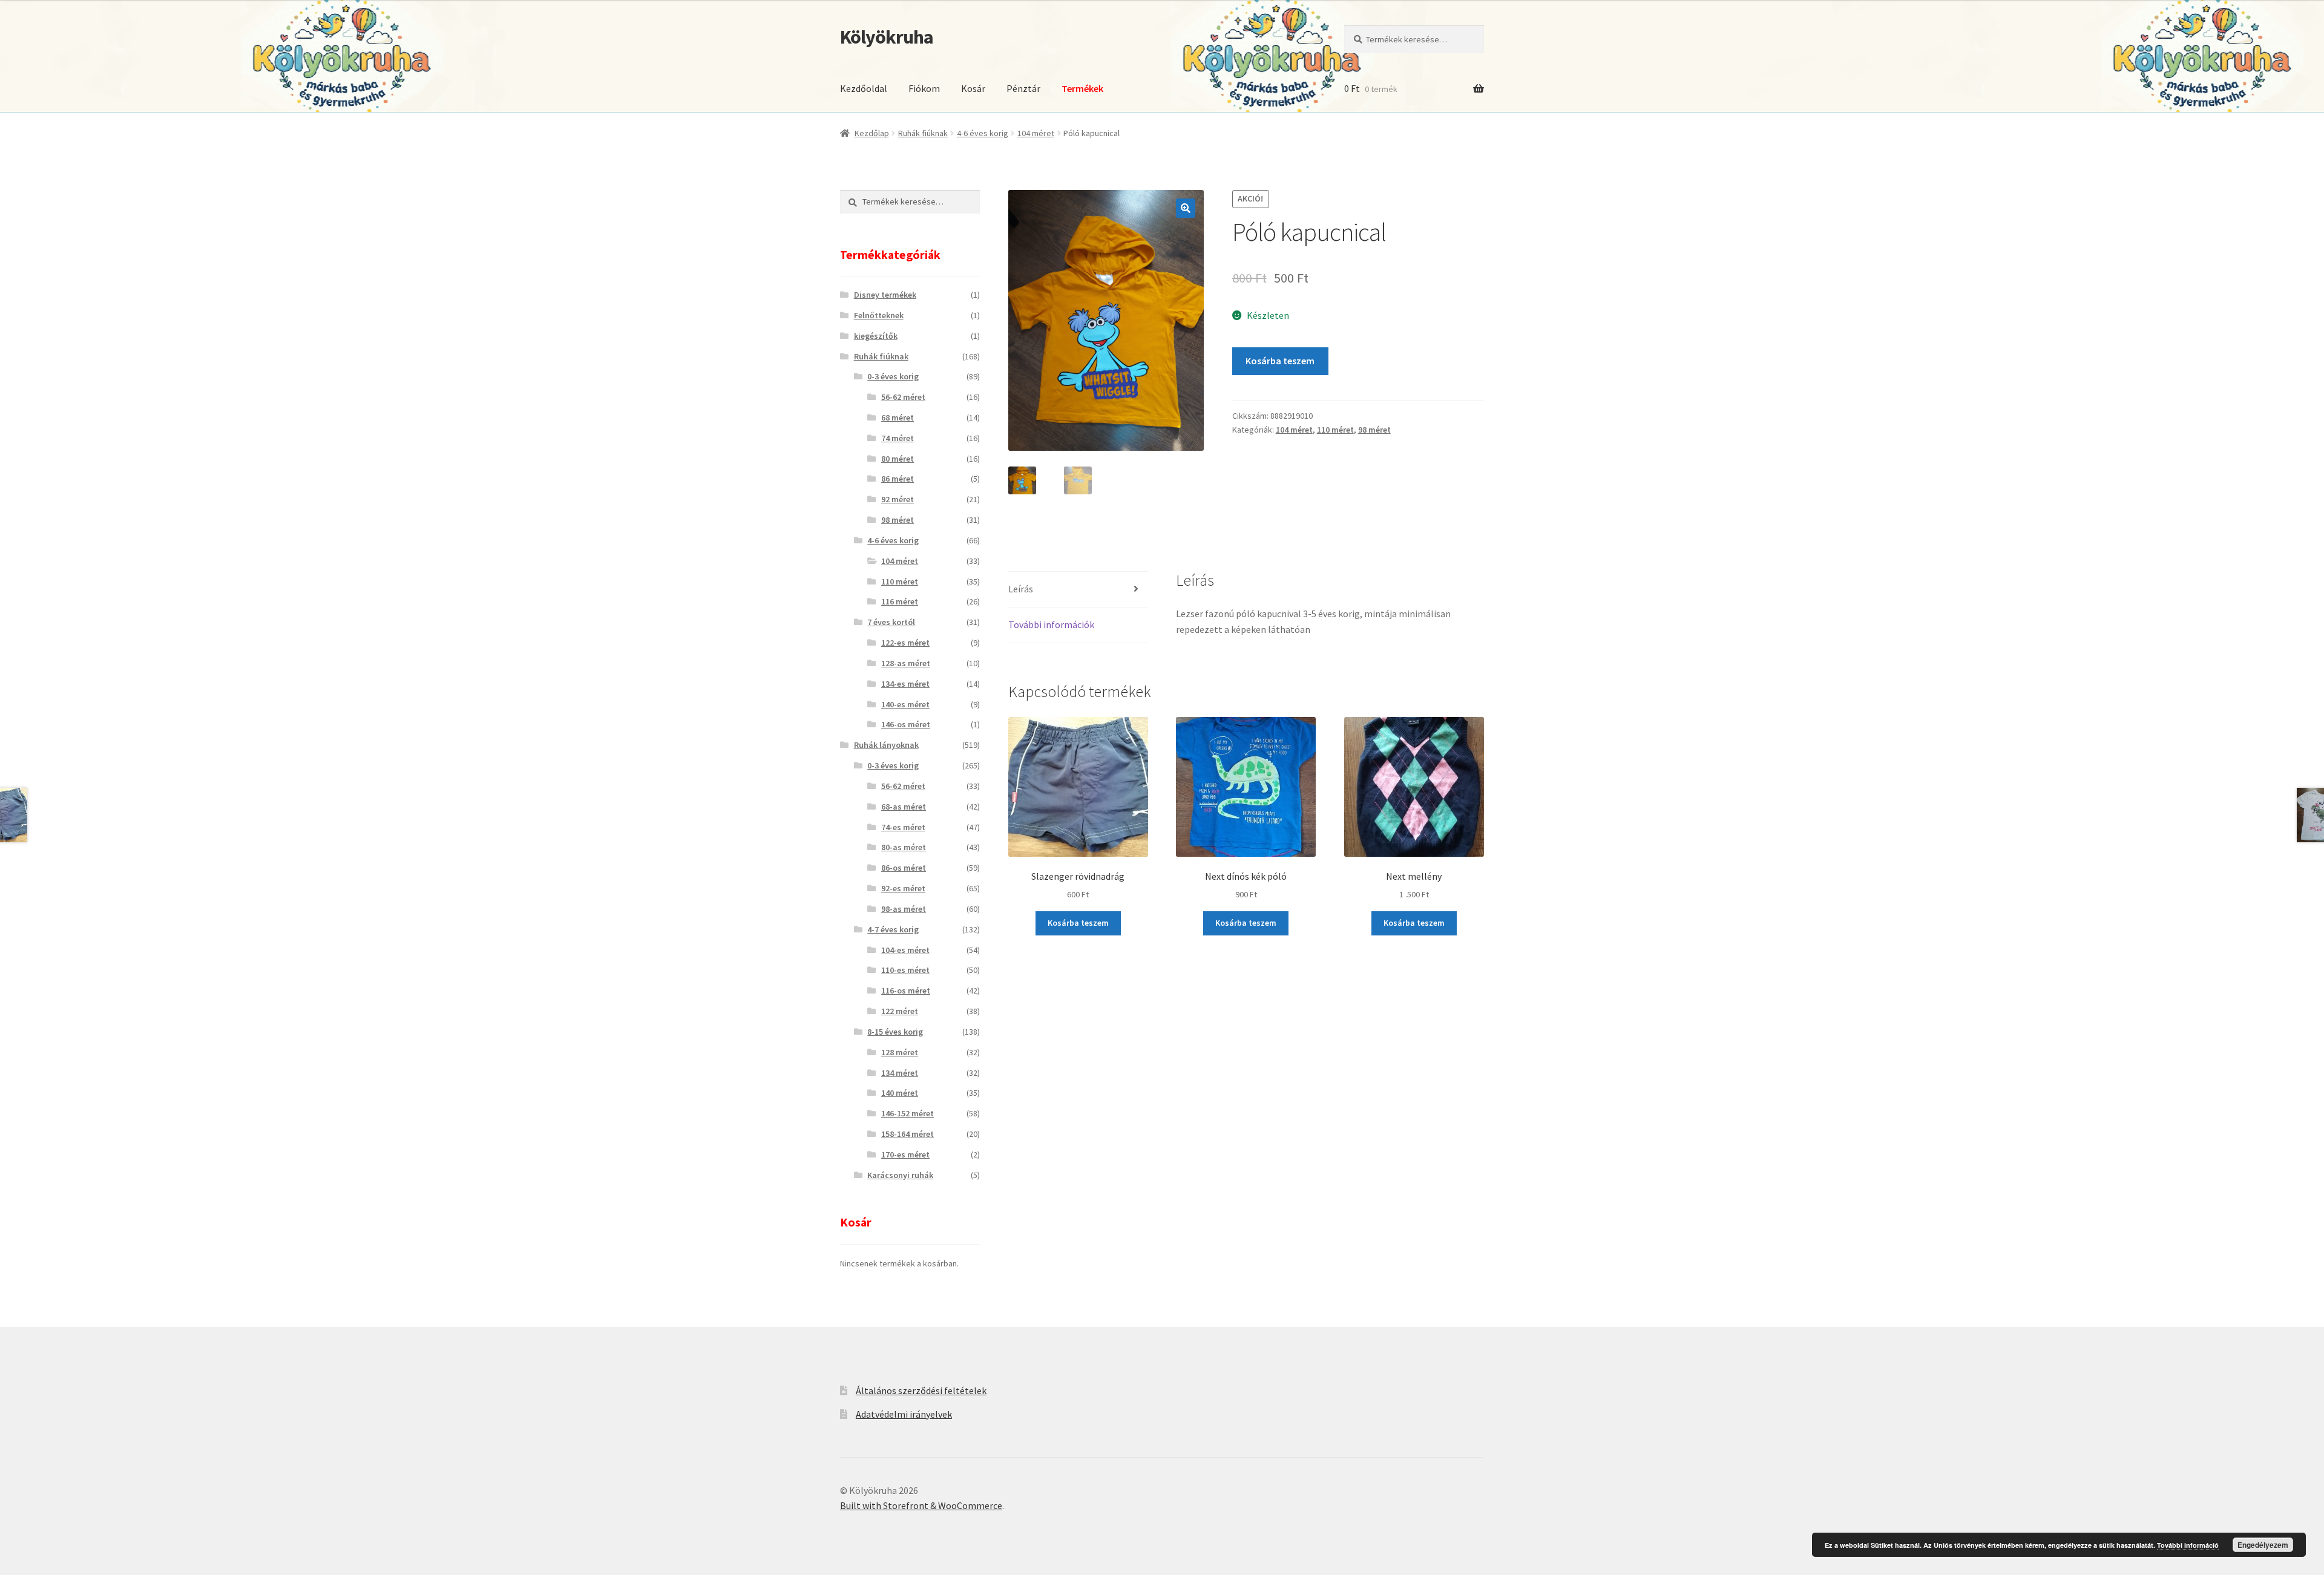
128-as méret (906, 663)
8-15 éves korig (895, 1032)
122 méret (900, 1011)
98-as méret (904, 909)
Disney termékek (885, 295)
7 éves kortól (891, 622)
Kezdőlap (872, 133)
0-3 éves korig (893, 376)
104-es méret (905, 950)
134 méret (900, 1073)
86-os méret (904, 868)
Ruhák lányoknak (886, 745)
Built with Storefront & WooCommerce (921, 1505)
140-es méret (905, 704)
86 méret (898, 479)
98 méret (1374, 430)
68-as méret (904, 807)
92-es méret (903, 888)
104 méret (1036, 133)
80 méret (898, 459)
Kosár (973, 88)
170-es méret (905, 1154)
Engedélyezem (2263, 1545)
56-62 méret (903, 397)
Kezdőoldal (864, 88)
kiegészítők (876, 336)
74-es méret (903, 827)
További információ (2188, 1545)
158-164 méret (908, 1134)
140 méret (900, 1093)
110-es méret (905, 970)
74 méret (898, 438)
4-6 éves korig (983, 133)
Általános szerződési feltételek (921, 1390)
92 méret (898, 499)
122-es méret (905, 643)
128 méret (900, 1052)
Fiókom (924, 88)
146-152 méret (908, 1113)
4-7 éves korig (893, 929)
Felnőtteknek (879, 315)
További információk (1051, 624)
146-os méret (906, 724)
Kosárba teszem (1280, 361)
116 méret (900, 601)
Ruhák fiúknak (923, 133)
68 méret (898, 417)
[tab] (1078, 590)
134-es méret (905, 684)
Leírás (1021, 589)
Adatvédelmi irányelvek (904, 1414)
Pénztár (1023, 88)
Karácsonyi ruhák (900, 1175)
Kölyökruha (887, 37)
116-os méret (906, 991)
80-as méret (904, 847)
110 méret (1335, 430)
